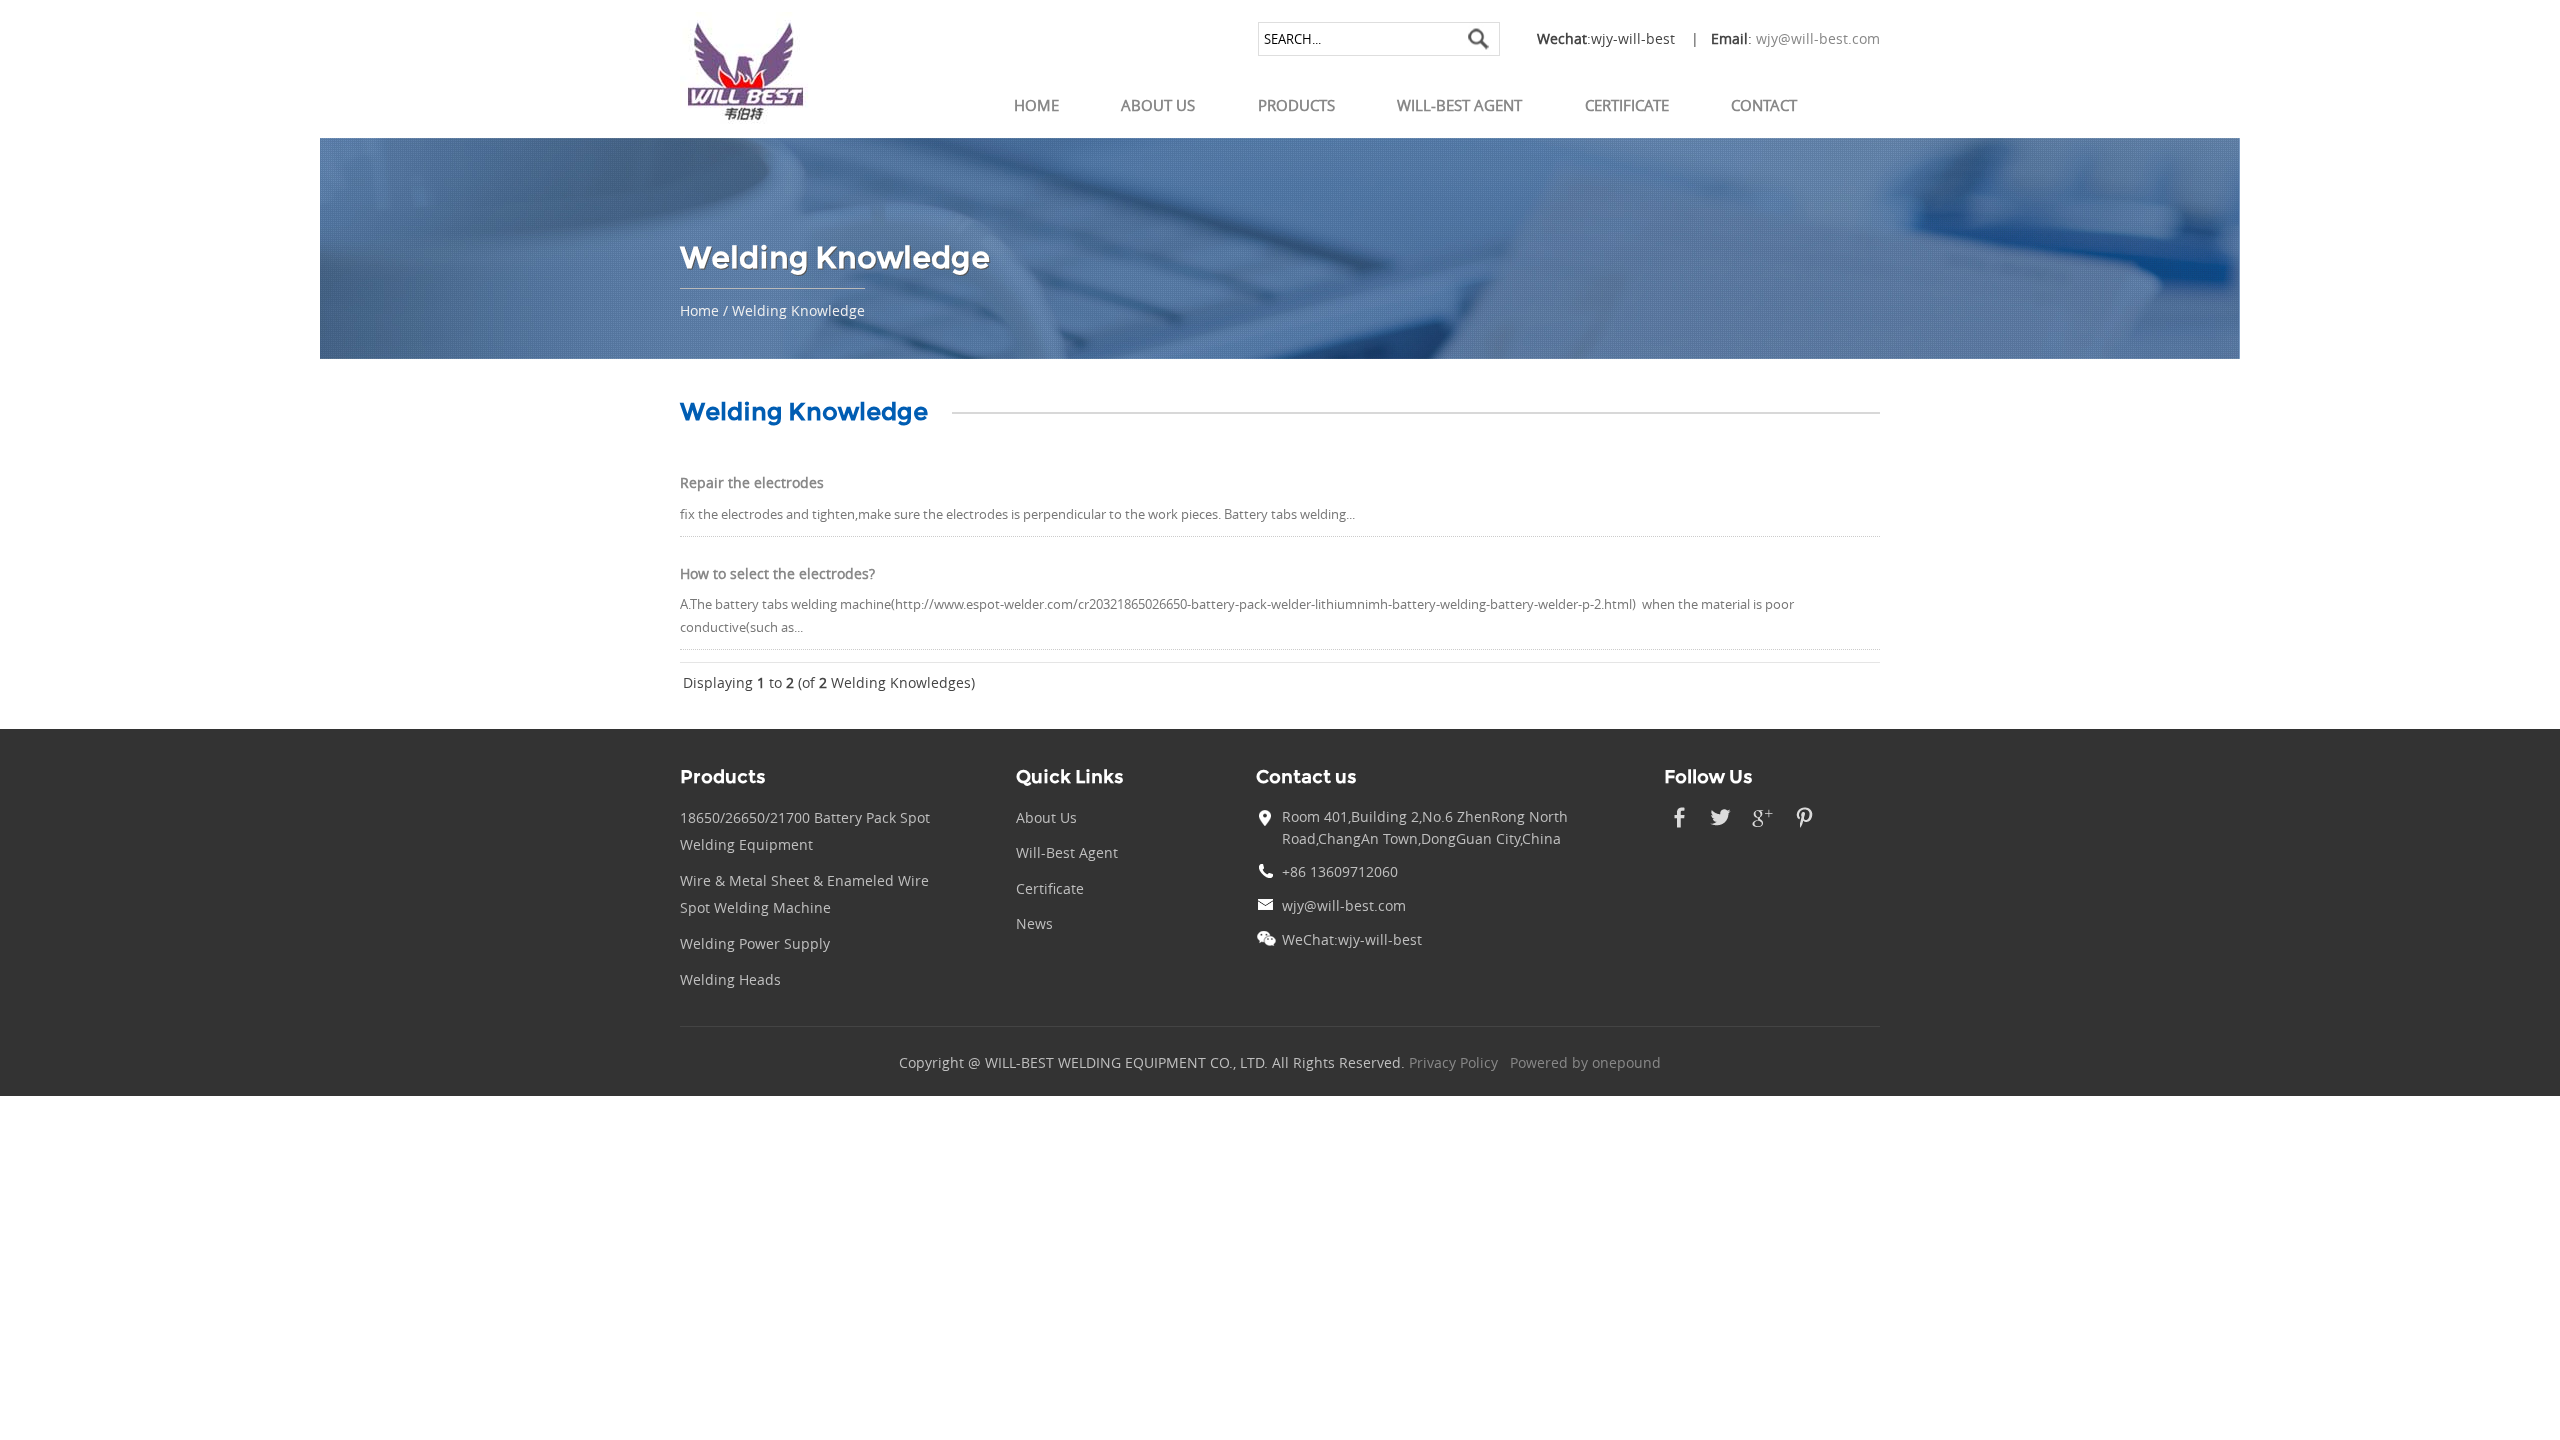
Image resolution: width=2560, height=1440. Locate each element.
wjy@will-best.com (1818, 39)
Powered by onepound (1585, 1063)
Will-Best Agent (1459, 105)
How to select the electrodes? (777, 574)
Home (1036, 105)
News (1034, 924)
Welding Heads (730, 980)
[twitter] (1720, 828)
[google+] (1762, 828)
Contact (1764, 105)
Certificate (1627, 105)
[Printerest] (1804, 828)
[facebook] (1678, 828)
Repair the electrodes (752, 483)
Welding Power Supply (755, 944)
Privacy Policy (1453, 1063)
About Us (1158, 105)
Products (1296, 105)
